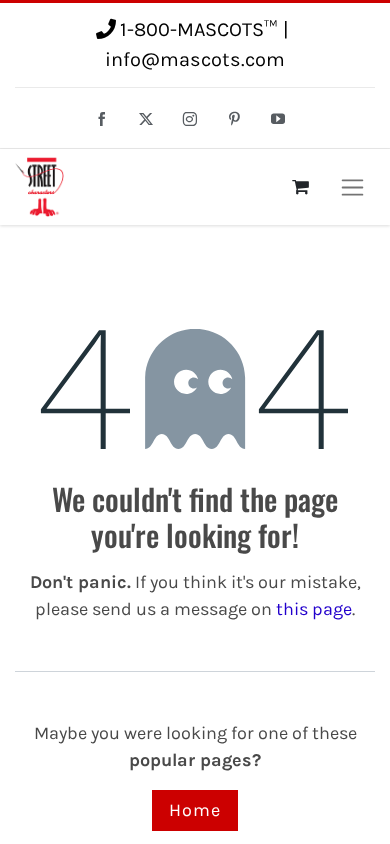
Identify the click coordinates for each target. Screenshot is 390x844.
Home (195, 810)
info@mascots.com (195, 59)
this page (314, 609)
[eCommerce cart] (300, 187)
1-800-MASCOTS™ (198, 29)
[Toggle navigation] (352, 187)
